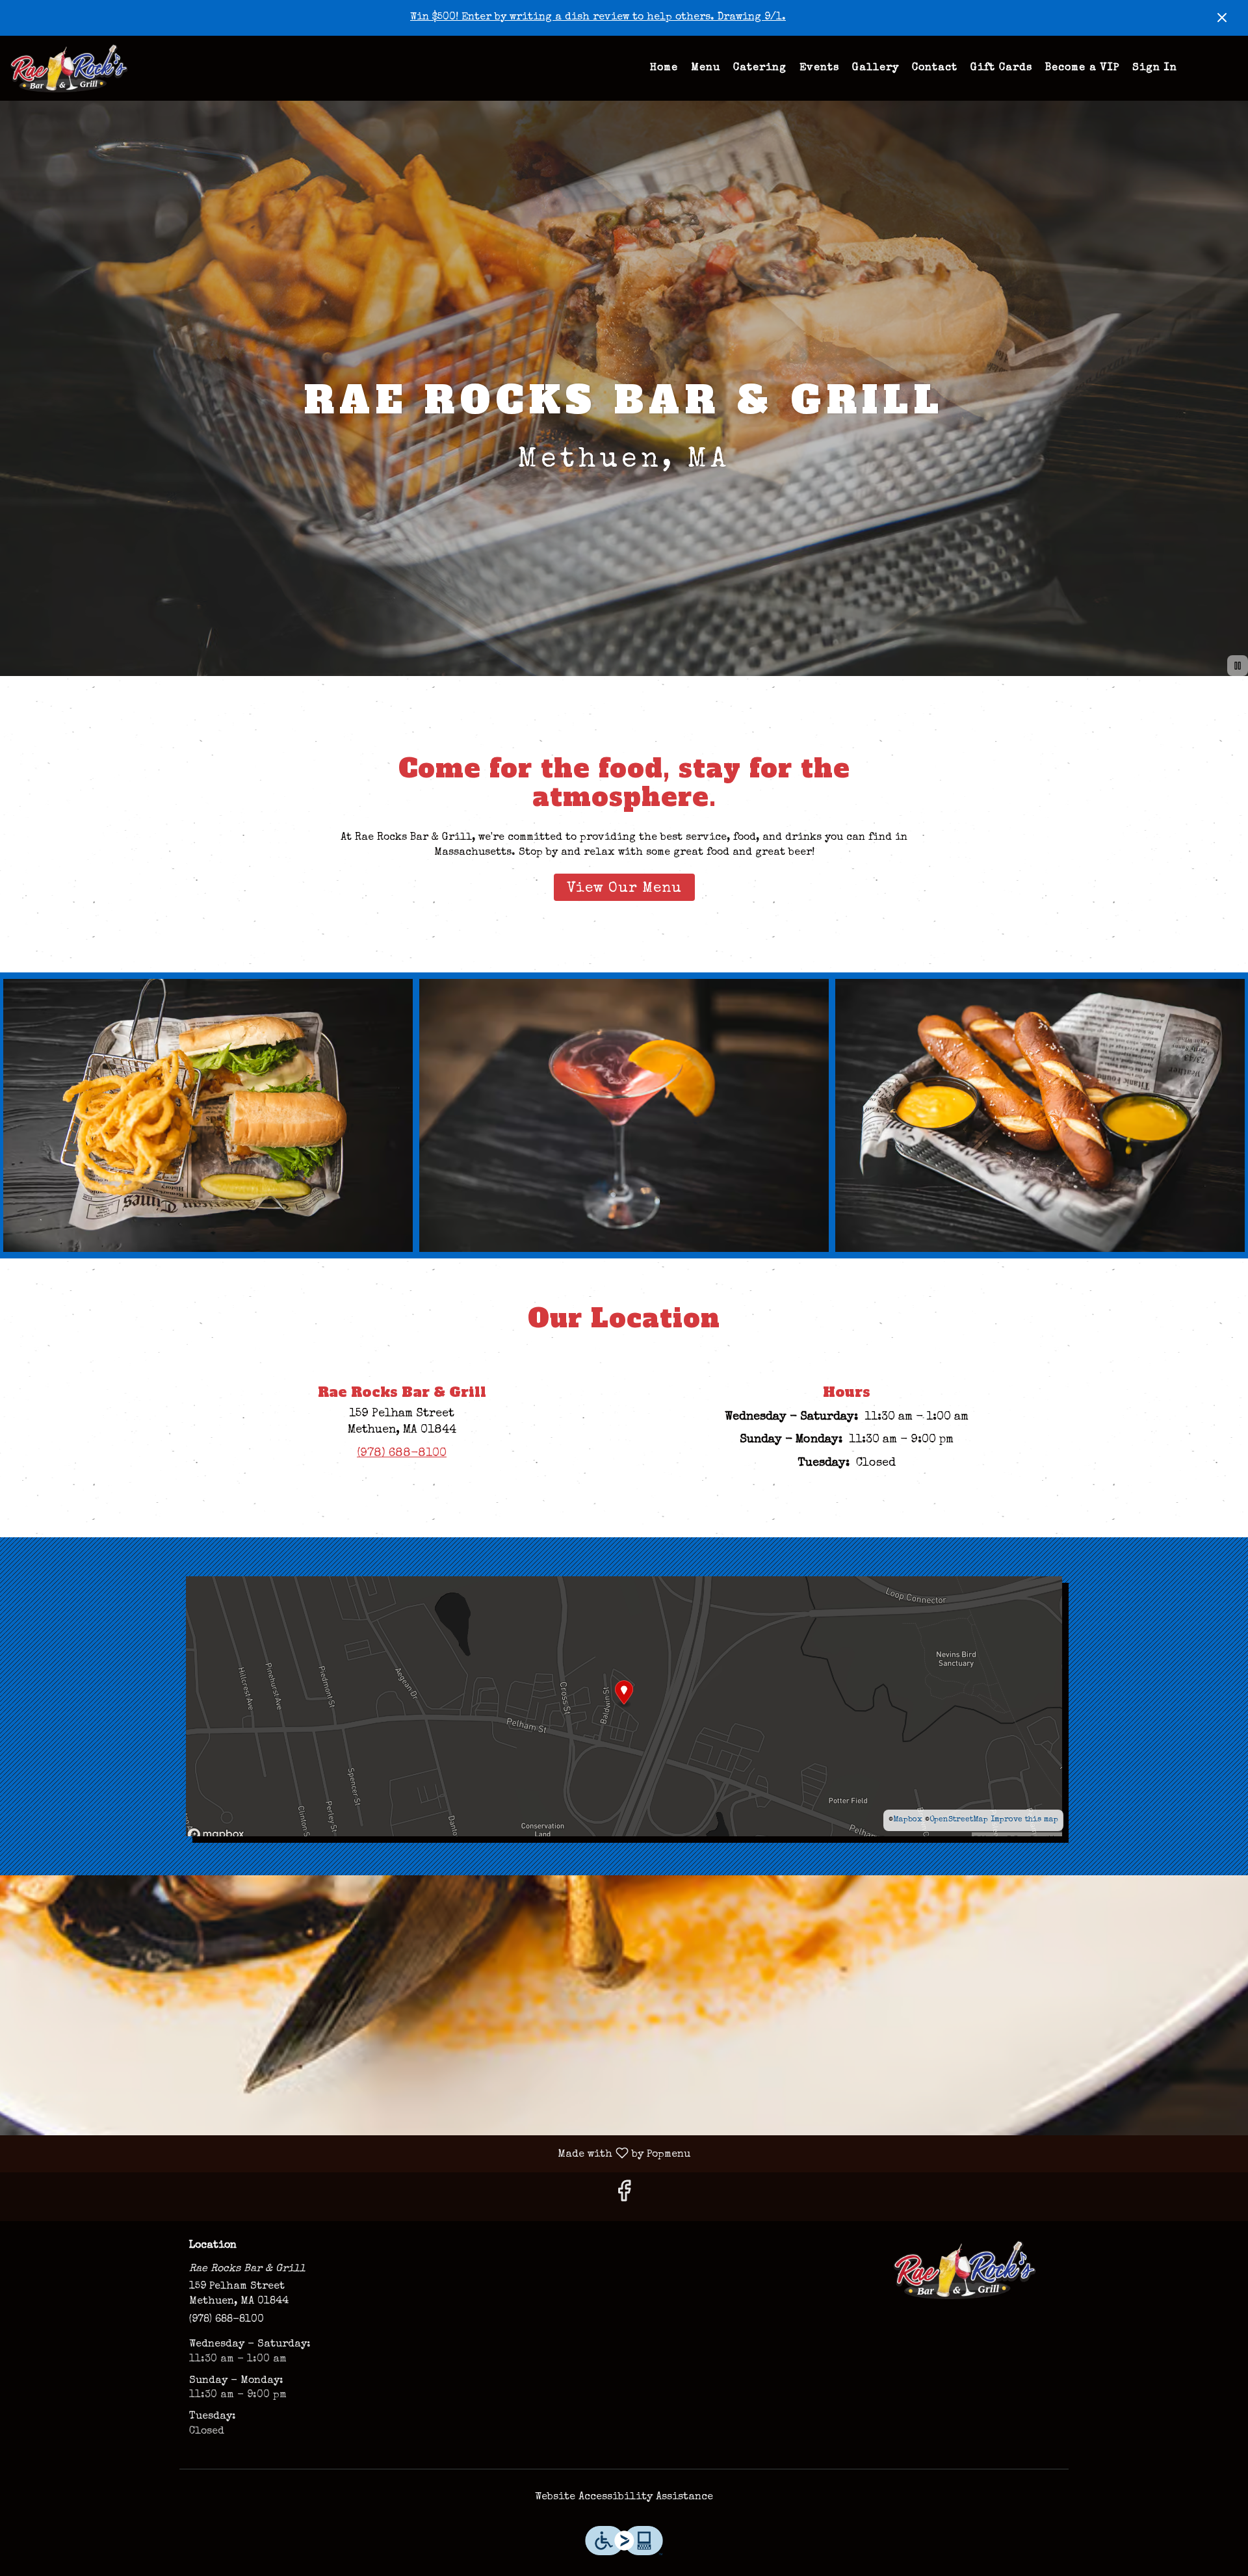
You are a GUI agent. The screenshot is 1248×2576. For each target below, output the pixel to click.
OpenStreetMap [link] (959, 1820)
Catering (760, 68)
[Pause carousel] (1238, 666)
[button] (208, 1115)
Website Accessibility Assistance (624, 2497)
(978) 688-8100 (227, 2320)
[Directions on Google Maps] (624, 1706)
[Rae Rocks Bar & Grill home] (69, 68)
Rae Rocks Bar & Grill (965, 2270)
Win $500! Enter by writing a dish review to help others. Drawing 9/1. (598, 18)
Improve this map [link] (1024, 1820)
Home (664, 68)
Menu (706, 68)
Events (819, 68)
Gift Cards (1001, 68)
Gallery (876, 68)
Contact (935, 68)
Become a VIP (1082, 68)
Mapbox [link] (908, 1820)
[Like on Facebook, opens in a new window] (624, 2197)
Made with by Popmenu (350, 2154)
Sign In (1155, 68)
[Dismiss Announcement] (1222, 18)
